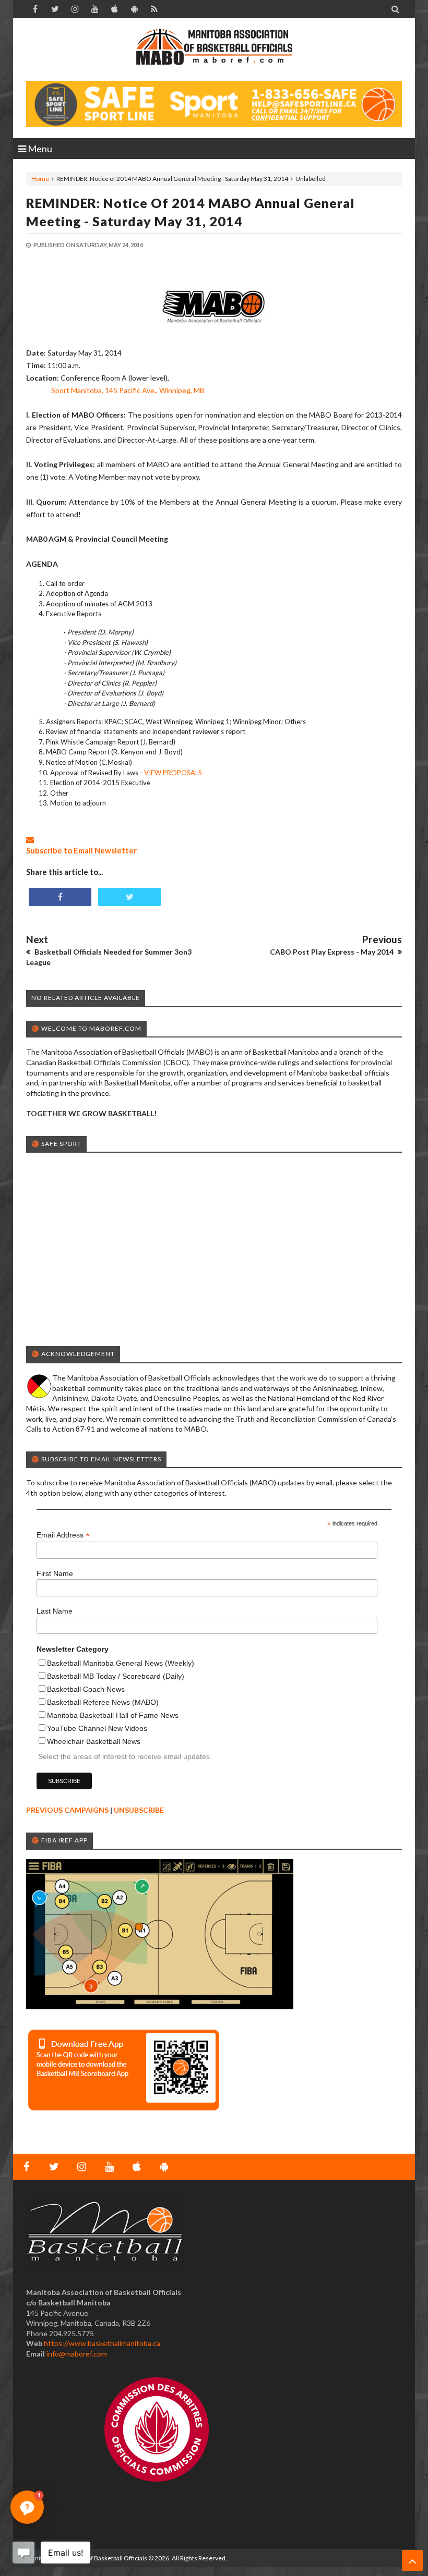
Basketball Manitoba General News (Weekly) (121, 1663)
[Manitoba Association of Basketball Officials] (214, 52)
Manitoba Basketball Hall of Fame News (113, 1715)
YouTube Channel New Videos (97, 1728)
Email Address (63, 1535)
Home (40, 179)
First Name (55, 1573)
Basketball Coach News (86, 1689)
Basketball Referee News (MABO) (103, 1702)
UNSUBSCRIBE (139, 1810)
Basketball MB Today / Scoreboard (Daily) (116, 1676)
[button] (27, 2507)
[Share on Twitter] (129, 897)
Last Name (55, 1611)
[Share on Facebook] (60, 897)
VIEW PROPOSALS (173, 773)
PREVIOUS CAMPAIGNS (67, 1810)
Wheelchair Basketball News (94, 1741)
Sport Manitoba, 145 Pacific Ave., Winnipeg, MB (128, 390)
